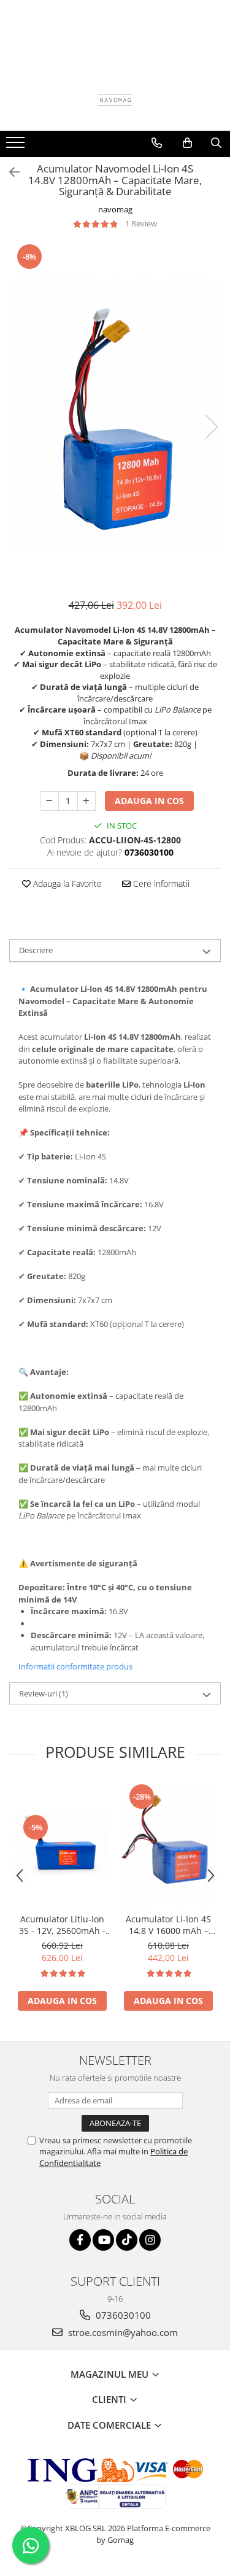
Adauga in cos (149, 801)
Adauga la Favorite (66, 884)
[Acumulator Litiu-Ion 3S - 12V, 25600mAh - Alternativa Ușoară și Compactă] (62, 1844)
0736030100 (122, 2315)
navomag (115, 209)
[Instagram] (150, 2240)
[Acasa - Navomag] (115, 100)
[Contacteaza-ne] (157, 143)
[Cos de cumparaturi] (187, 143)
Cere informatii (160, 884)
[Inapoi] (9, 172)
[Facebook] (80, 2240)
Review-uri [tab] (44, 1693)
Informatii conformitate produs (75, 1666)
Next (211, 427)
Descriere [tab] (36, 950)
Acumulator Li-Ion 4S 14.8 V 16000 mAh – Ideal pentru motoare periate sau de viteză (168, 1925)
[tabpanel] (115, 414)
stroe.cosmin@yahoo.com (122, 2332)
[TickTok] (127, 2240)
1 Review (141, 223)
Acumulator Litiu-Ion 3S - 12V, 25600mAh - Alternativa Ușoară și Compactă (62, 1925)
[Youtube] (103, 2240)
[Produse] (17, 146)
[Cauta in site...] (216, 143)
